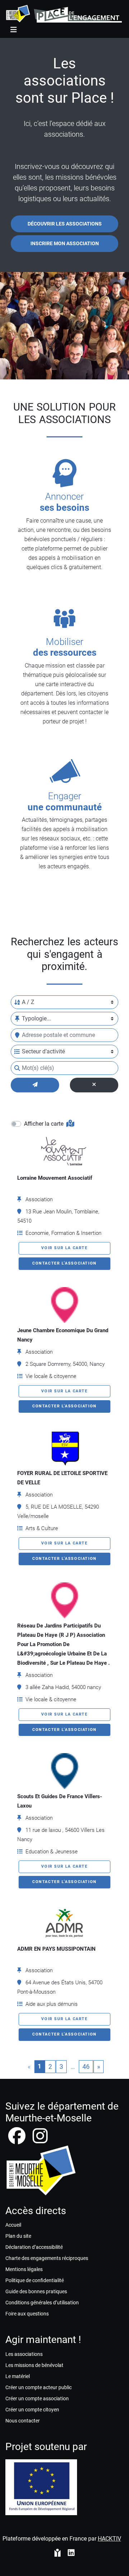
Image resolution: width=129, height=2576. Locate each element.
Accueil (13, 2225)
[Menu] (14, 30)
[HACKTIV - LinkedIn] (71, 2553)
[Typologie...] (17, 1019)
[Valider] (35, 1085)
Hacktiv (109, 2539)
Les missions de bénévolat (34, 2365)
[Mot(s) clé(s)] (17, 1068)
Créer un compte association (37, 2398)
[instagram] (40, 2140)
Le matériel (18, 2376)
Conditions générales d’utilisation (42, 2303)
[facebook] (18, 2140)
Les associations (24, 2354)
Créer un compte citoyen (32, 2410)
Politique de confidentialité (35, 2280)
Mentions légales (24, 2269)
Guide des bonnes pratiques (36, 2291)
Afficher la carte (44, 1124)
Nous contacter (23, 2421)
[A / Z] (17, 1002)
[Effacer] (94, 1085)
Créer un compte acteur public (39, 2387)
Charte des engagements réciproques (47, 2258)
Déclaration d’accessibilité (34, 2247)
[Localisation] (17, 1035)
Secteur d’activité (43, 1051)
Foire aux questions (27, 2314)
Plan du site (18, 2236)
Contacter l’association (64, 1263)
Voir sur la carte (64, 1248)
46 (86, 2066)
